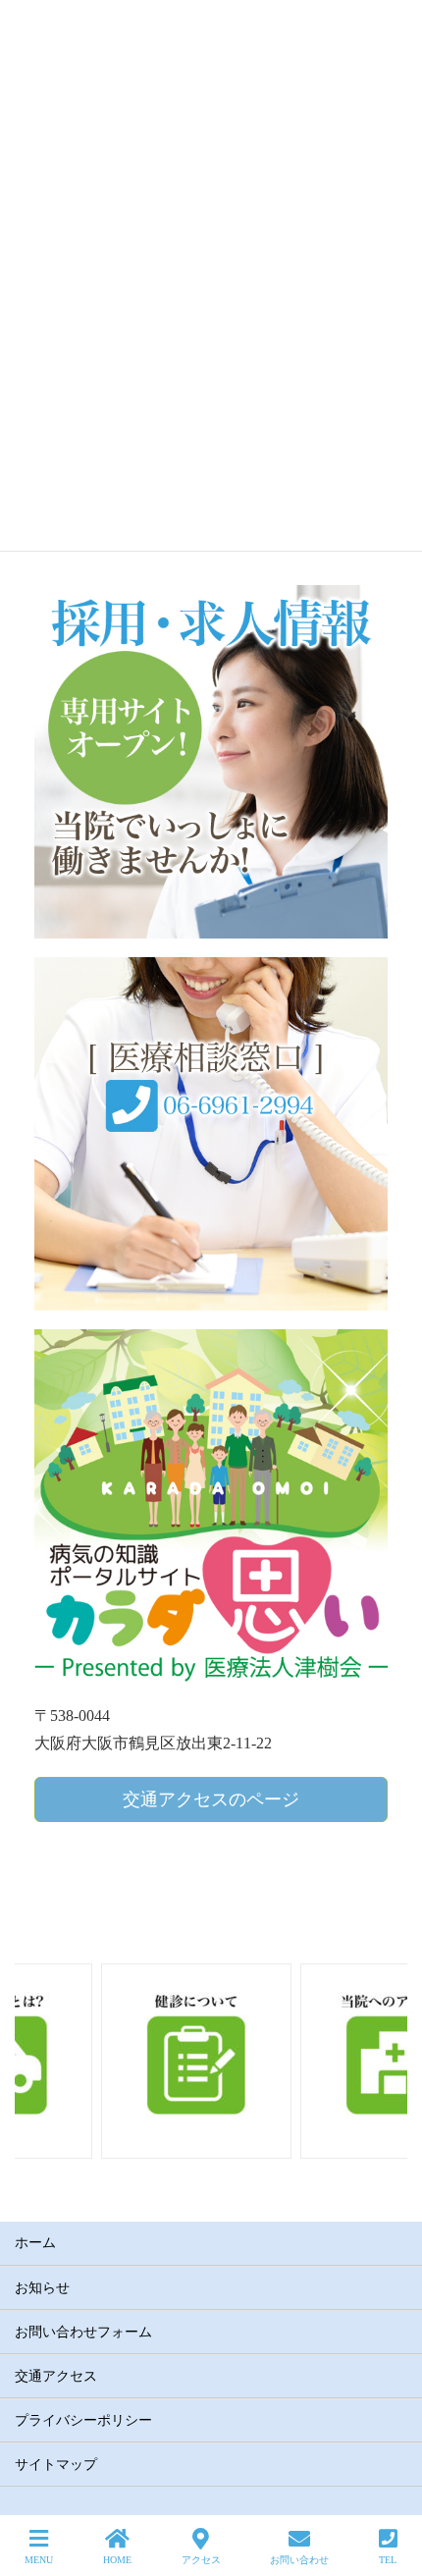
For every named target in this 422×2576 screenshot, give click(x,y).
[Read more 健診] (112, 2058)
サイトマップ (56, 2465)
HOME (117, 2560)
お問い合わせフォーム (83, 2332)
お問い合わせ (299, 2560)
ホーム (35, 2243)
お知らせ (42, 2288)
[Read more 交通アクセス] (310, 2058)
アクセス (201, 2560)
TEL (388, 2560)
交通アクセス (56, 2376)
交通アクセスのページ (211, 1799)
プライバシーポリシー (83, 2420)
